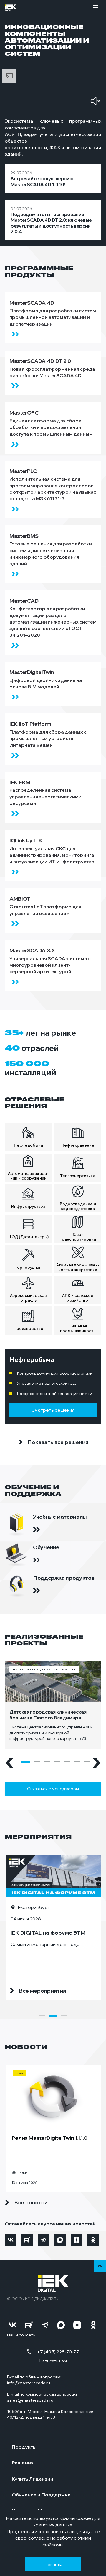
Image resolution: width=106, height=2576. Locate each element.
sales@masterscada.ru (30, 2400)
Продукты (24, 2447)
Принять (53, 2564)
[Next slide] (97, 1763)
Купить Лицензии (33, 2479)
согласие (39, 2538)
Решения (23, 2463)
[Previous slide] (9, 1763)
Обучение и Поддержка (41, 2495)
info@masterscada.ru (29, 2383)
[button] (26, 1762)
